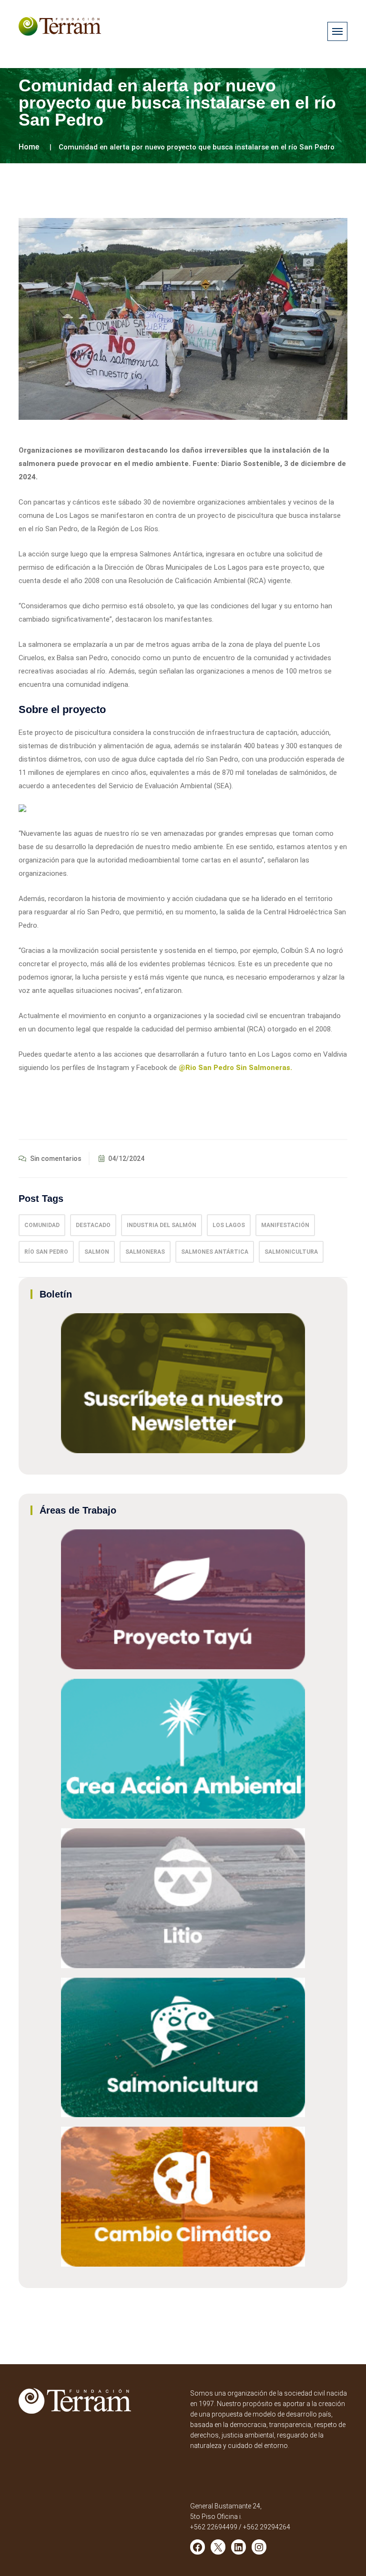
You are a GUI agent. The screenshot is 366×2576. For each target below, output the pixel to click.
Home (29, 147)
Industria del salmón (162, 1225)
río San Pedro (46, 1252)
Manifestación (285, 1225)
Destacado (93, 1225)
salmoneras (145, 1252)
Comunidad (42, 1225)
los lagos (229, 1225)
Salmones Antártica (215, 1252)
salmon (97, 1252)
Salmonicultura (291, 1252)
